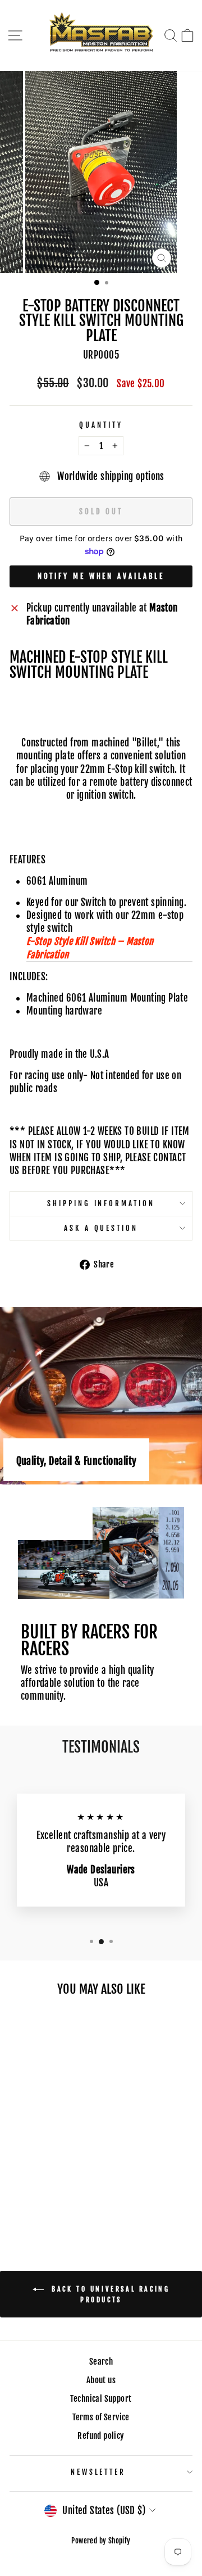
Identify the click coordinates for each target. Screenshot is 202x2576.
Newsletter (98, 2472)
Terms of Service (101, 2417)
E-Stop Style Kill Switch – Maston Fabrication (90, 948)
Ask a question (101, 1228)
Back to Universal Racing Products (109, 2294)
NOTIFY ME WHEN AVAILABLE (101, 576)
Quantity (101, 425)
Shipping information (101, 1203)
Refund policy (101, 2436)
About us (101, 2380)
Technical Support (101, 2399)
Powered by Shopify (101, 2541)
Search (101, 2362)
